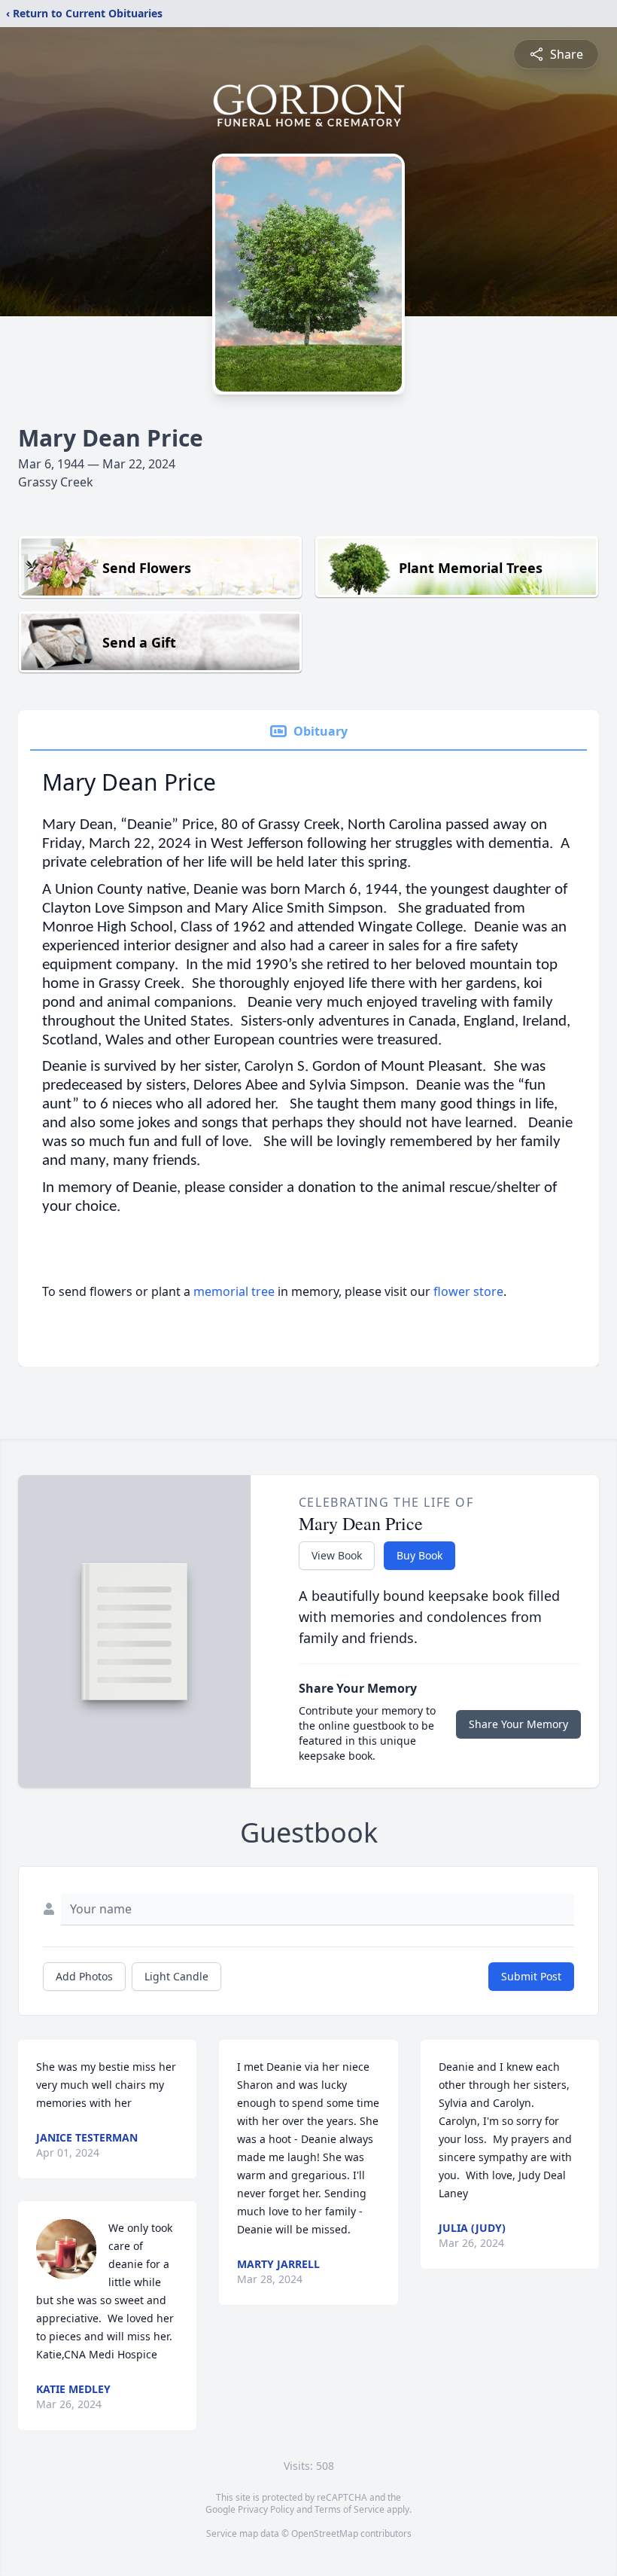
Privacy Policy (266, 2509)
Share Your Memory (518, 1724)
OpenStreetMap (325, 2533)
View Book (337, 1555)
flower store (468, 1291)
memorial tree (234, 1291)
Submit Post (531, 1976)
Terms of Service (350, 2509)
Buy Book (419, 1555)
